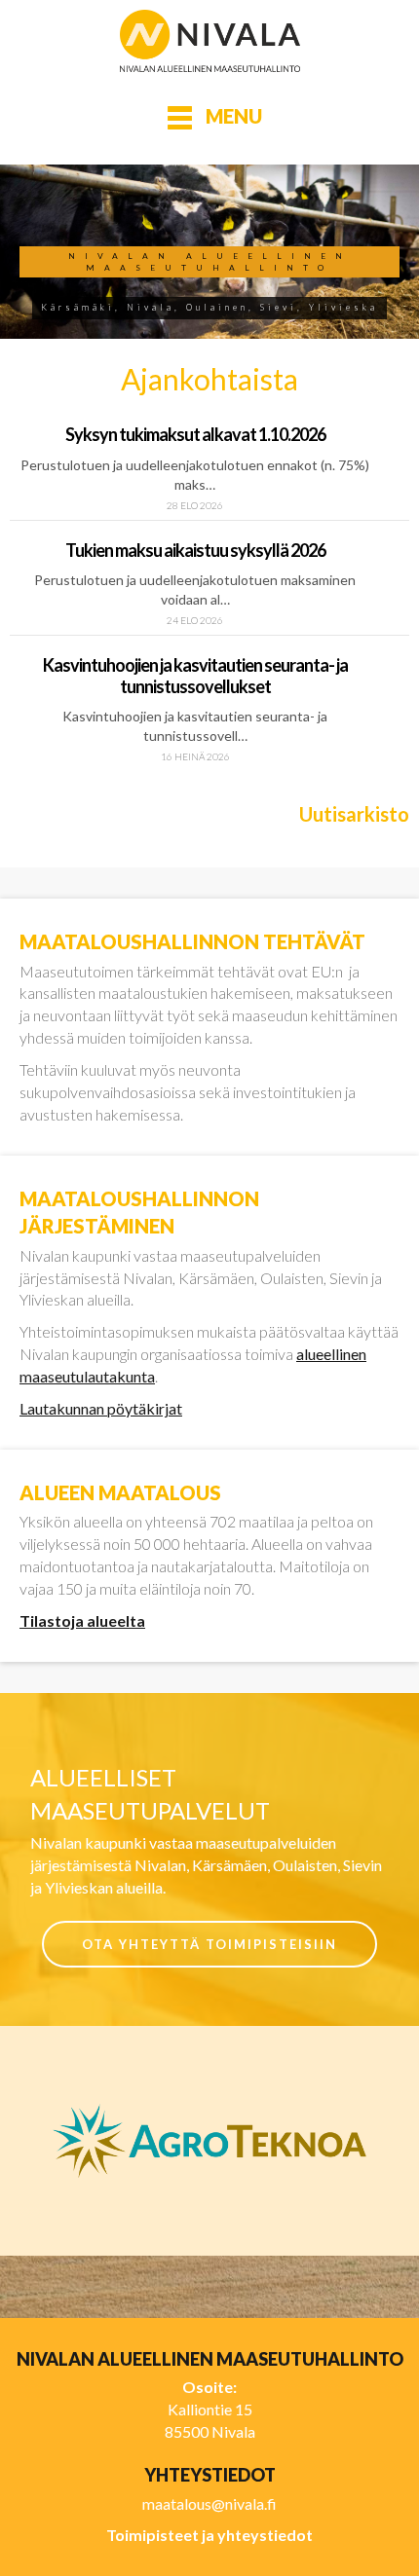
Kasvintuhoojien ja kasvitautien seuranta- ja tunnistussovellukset (195, 676)
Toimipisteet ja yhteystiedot (209, 2535)
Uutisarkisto (354, 814)
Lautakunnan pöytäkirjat (101, 1408)
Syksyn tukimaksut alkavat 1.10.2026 (195, 434)
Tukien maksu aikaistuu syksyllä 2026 (195, 550)
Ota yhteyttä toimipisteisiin (209, 1944)
